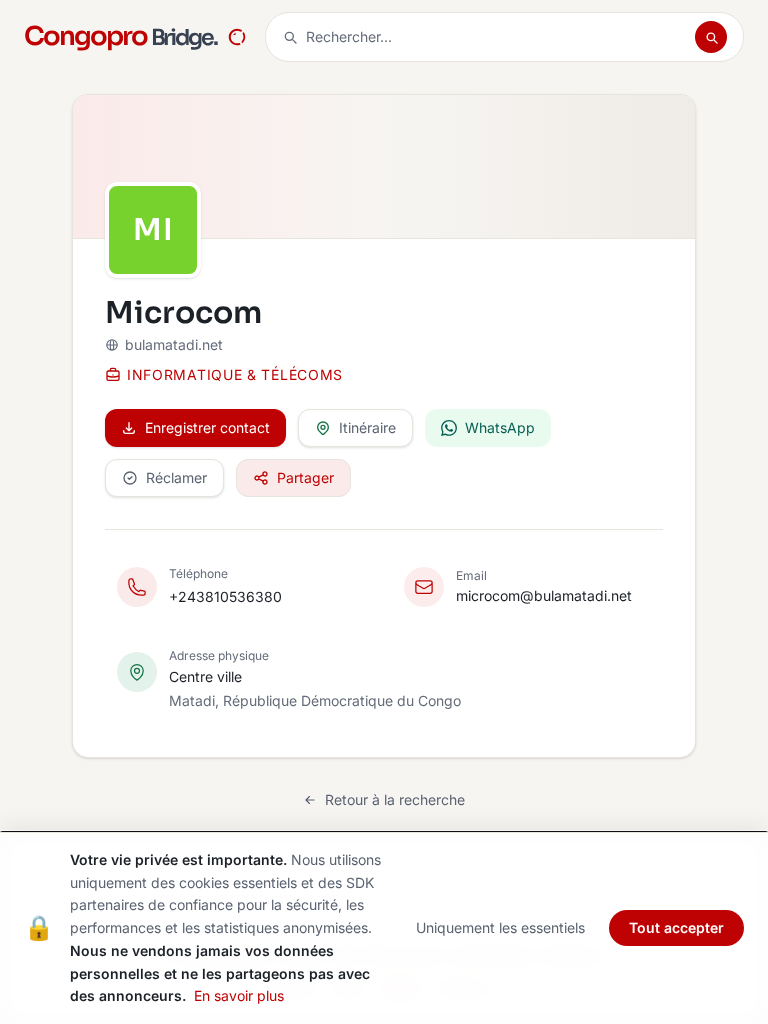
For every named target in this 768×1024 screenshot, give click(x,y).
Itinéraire (367, 427)
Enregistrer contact (207, 427)
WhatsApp (500, 427)
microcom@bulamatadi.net (544, 595)
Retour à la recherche (395, 799)
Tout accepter (676, 927)
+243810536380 (225, 596)
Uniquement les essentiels (500, 927)
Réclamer (176, 477)
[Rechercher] (711, 37)
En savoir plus (239, 995)
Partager (305, 477)
